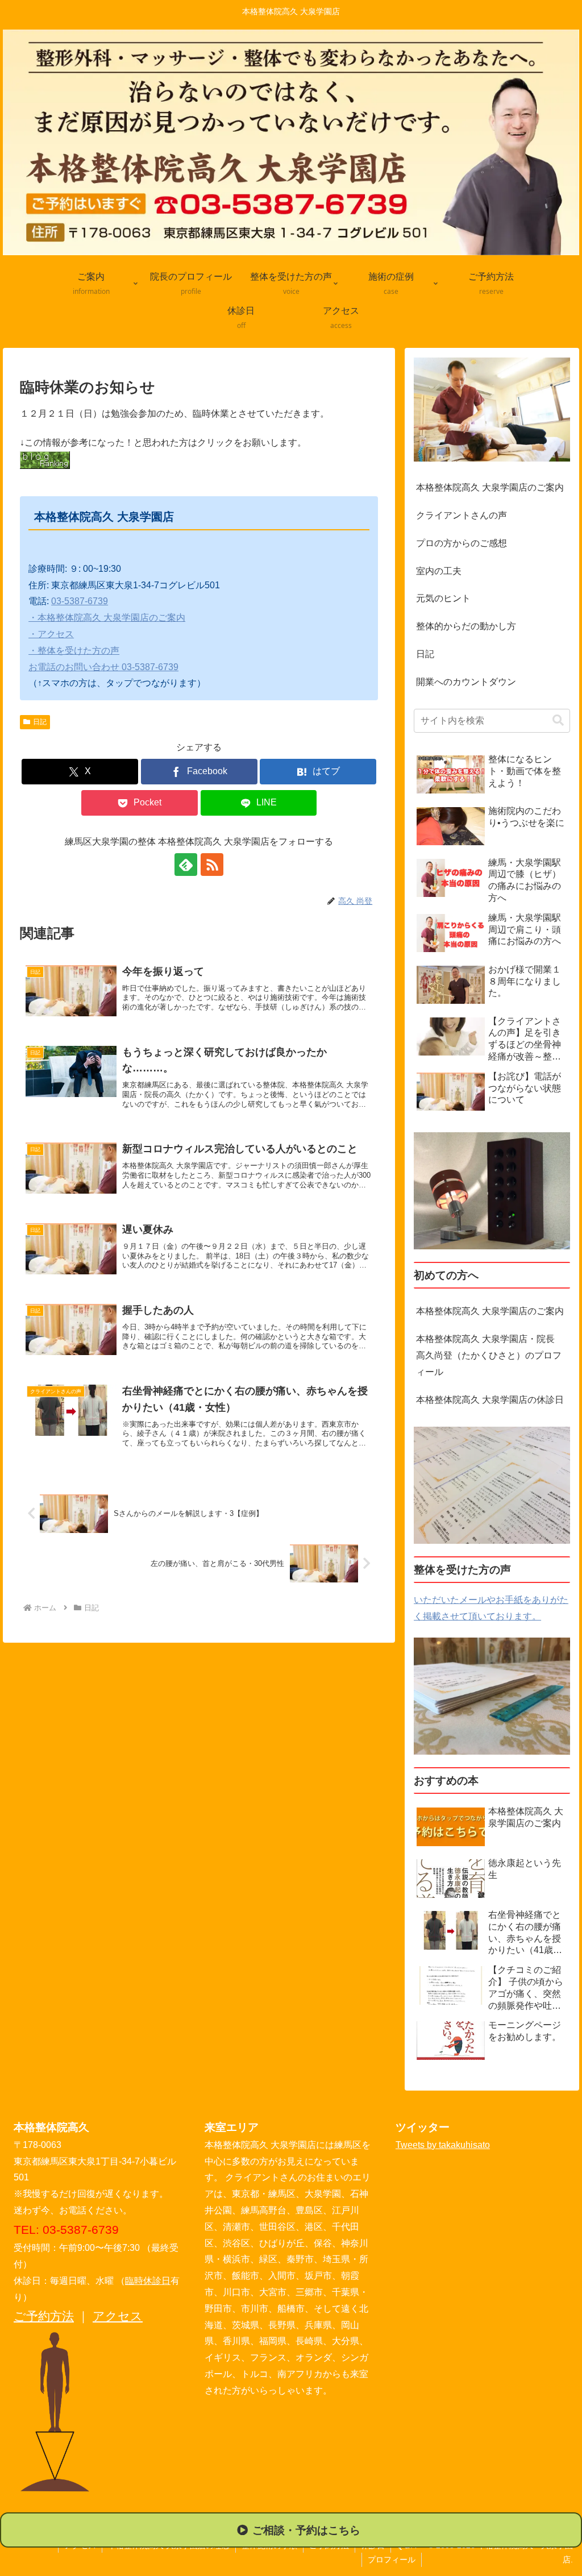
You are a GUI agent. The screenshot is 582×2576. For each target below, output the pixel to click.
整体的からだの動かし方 (466, 626)
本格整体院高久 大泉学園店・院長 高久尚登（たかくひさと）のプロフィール (491, 1355)
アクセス (118, 2316)
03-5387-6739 (80, 601)
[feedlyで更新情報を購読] (186, 865)
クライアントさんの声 (462, 515)
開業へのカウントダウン (466, 682)
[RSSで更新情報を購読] (212, 865)
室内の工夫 (439, 571)
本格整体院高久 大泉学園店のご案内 (490, 487)
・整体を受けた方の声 (74, 651)
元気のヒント (443, 598)
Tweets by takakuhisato (443, 2145)
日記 (40, 722)
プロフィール (392, 2560)
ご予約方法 (44, 2316)
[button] (558, 720)
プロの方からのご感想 (462, 543)
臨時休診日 (148, 2281)
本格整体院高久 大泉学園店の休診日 (490, 1400)
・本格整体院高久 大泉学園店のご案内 (107, 618)
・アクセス (51, 634)
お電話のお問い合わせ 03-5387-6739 (103, 667)
